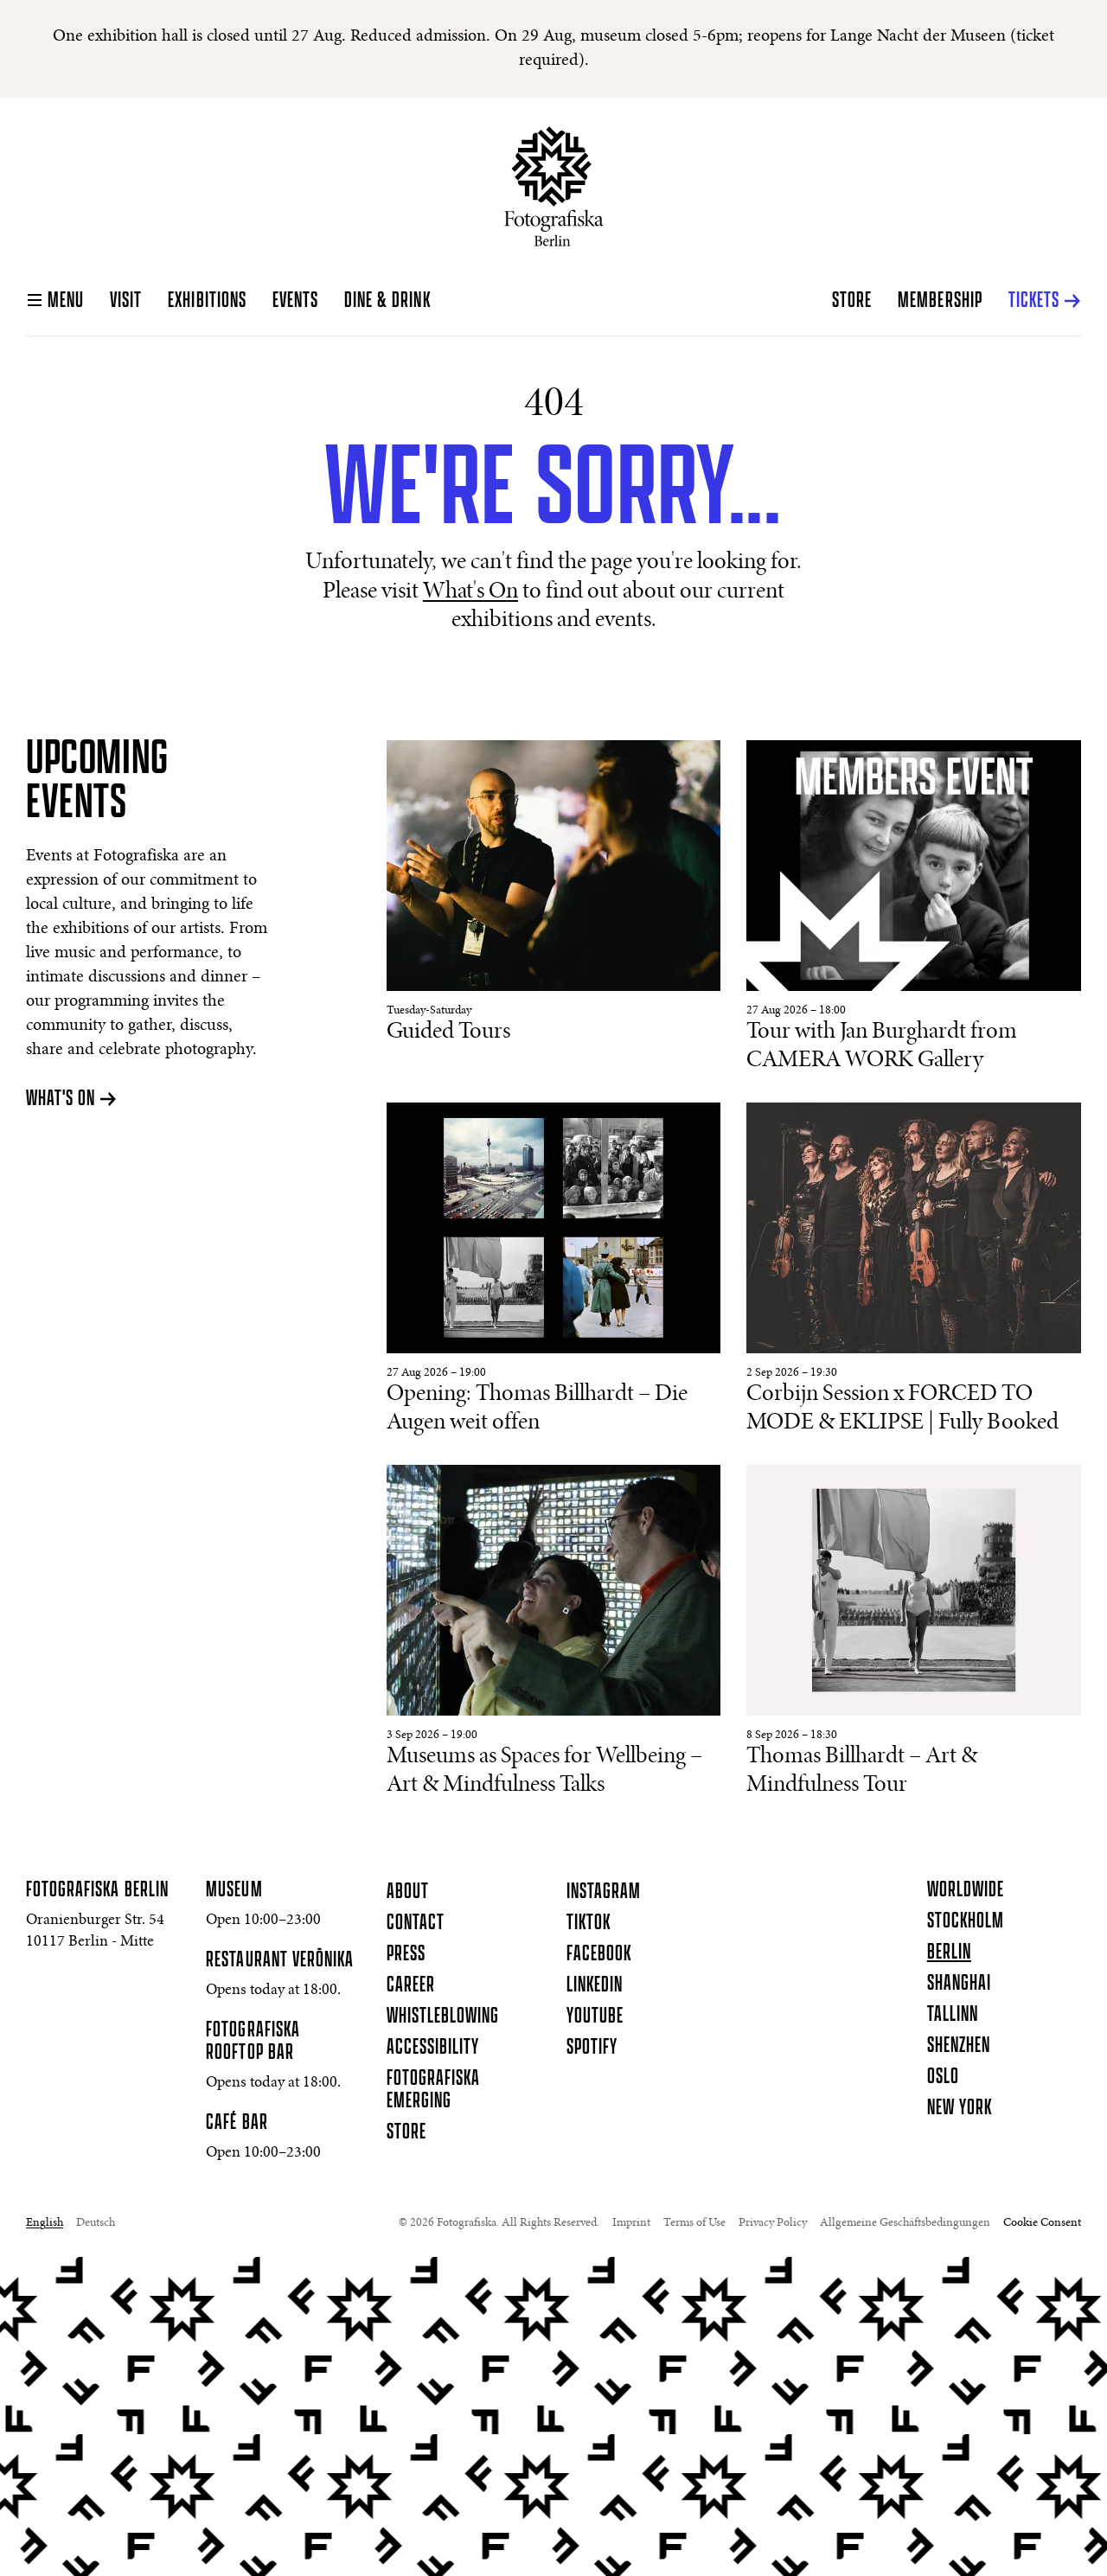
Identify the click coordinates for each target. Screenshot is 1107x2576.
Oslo (943, 2077)
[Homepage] (554, 186)
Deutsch (96, 2223)
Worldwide (966, 1890)
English (45, 2223)
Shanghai (959, 1984)
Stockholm (966, 1921)
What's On (470, 592)
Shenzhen (959, 2046)
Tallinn (953, 2015)
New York (960, 2108)
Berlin (949, 1953)
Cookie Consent (1042, 2223)
